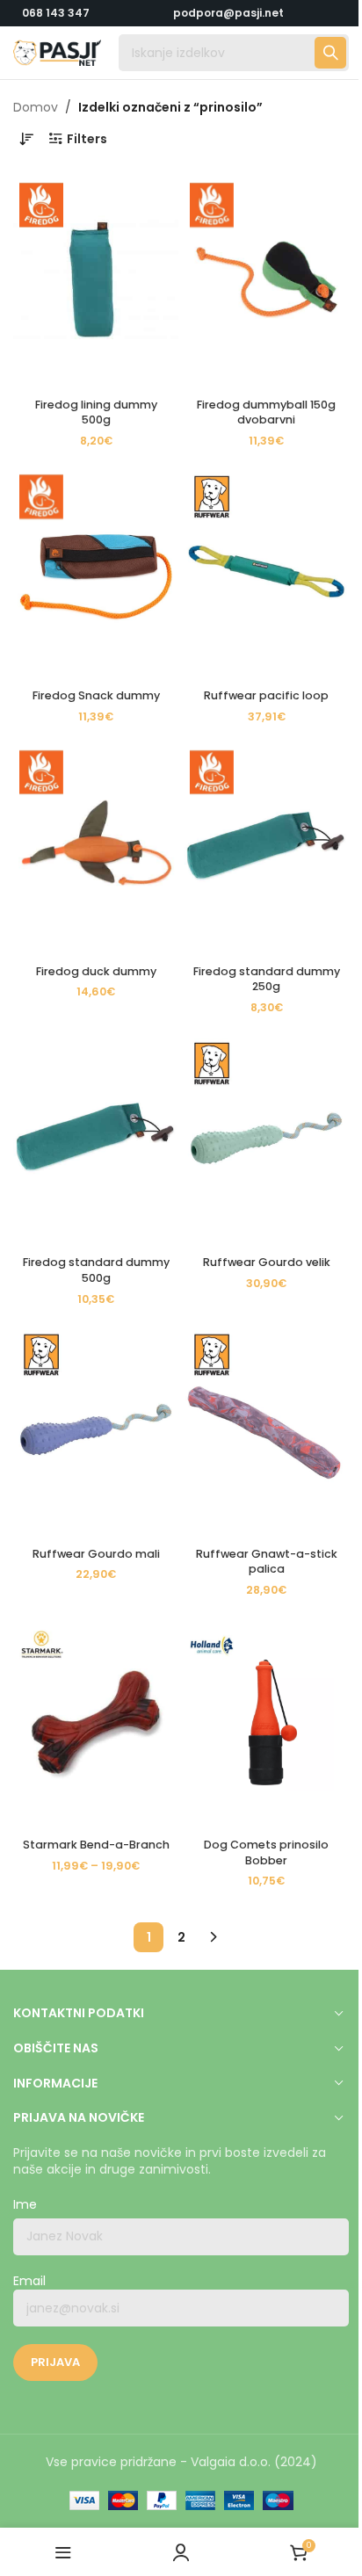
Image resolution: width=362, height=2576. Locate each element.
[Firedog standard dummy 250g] (266, 847)
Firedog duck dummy (96, 971)
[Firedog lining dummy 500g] (96, 280)
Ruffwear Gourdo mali (96, 1554)
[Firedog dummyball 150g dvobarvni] (266, 280)
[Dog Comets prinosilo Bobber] (266, 1721)
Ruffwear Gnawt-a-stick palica (267, 1562)
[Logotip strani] (57, 52)
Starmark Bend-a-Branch (96, 1845)
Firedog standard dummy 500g (96, 1270)
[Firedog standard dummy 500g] (96, 1138)
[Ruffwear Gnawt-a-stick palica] (266, 1430)
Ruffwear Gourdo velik (267, 1262)
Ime (25, 2205)
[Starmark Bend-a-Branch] (96, 1721)
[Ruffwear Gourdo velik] (266, 1138)
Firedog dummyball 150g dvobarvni (266, 412)
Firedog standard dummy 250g (267, 979)
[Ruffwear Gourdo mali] (96, 1430)
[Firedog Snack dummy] (96, 572)
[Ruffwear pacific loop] (266, 572)
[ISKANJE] (330, 53)
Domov (36, 107)
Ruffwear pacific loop (266, 695)
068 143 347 (56, 13)
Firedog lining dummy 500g (96, 412)
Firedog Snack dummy (96, 695)
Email (29, 2281)
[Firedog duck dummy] (96, 847)
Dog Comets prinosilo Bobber (266, 1852)
